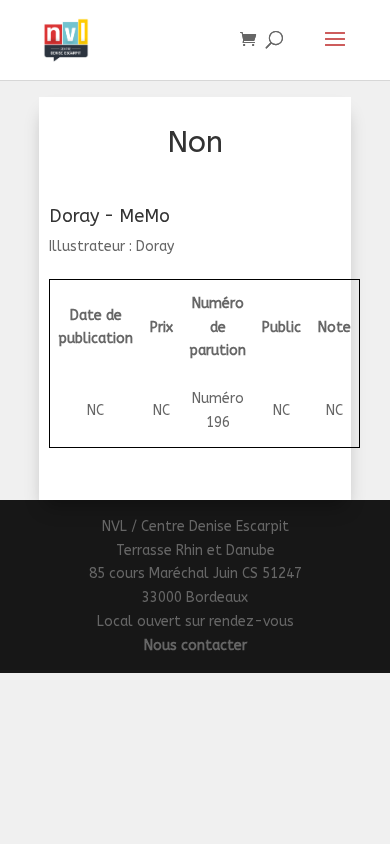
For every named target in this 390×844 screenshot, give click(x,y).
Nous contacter (195, 645)
